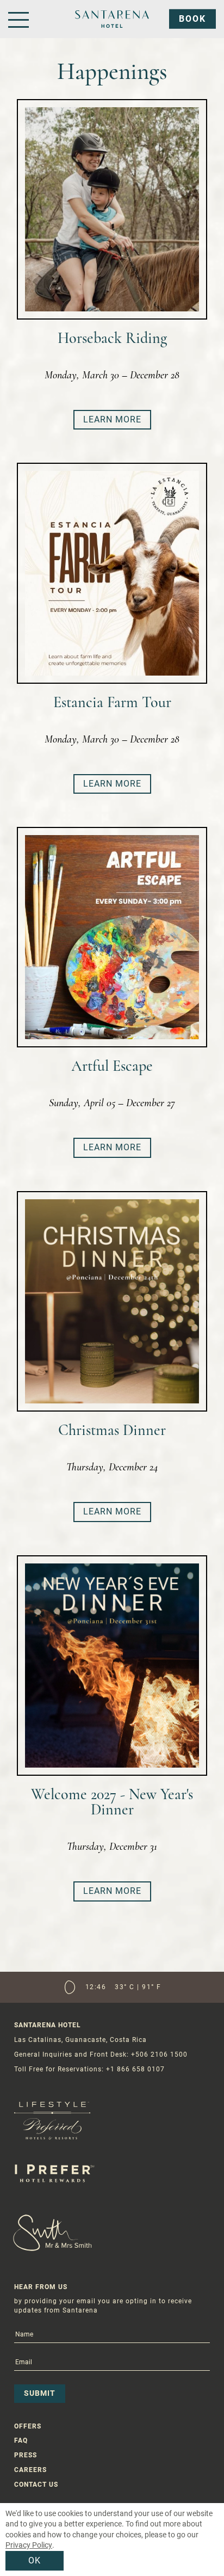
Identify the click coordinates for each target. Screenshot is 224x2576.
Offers (28, 2426)
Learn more (112, 419)
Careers (30, 2470)
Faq (21, 2440)
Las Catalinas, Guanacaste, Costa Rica (80, 2040)
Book (192, 19)
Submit (40, 2393)
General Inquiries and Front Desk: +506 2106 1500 (101, 2054)
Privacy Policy (29, 2545)
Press (26, 2455)
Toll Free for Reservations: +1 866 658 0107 (89, 2069)
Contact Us (36, 2485)
